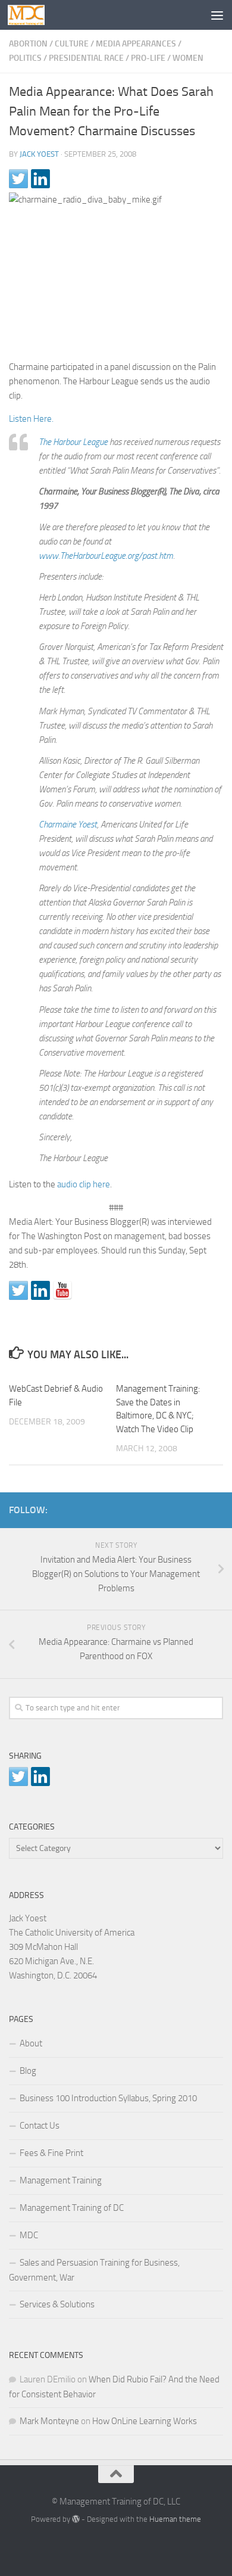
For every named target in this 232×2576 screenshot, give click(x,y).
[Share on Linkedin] (40, 179)
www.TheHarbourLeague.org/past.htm (106, 556)
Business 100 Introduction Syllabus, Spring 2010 (108, 2098)
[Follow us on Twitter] (18, 1290)
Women (188, 58)
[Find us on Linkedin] (40, 1290)
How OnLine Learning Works (145, 2421)
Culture (72, 44)
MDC (29, 2235)
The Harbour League (73, 442)
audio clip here (84, 1184)
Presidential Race (86, 58)
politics (25, 58)
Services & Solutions (57, 2304)
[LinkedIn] (197, 1508)
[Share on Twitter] (18, 179)
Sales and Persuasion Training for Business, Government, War (94, 2270)
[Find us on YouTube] (62, 1290)
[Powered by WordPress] (76, 2519)
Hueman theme (175, 2519)
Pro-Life (148, 58)
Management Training (61, 2180)
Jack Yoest (39, 154)
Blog (28, 2071)
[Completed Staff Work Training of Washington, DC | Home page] (32, 15)
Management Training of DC (72, 2208)
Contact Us (40, 2126)
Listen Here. (31, 419)
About (31, 2043)
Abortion (28, 44)
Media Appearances (136, 44)
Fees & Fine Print (51, 2153)
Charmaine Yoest (68, 825)
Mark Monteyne (49, 2421)
